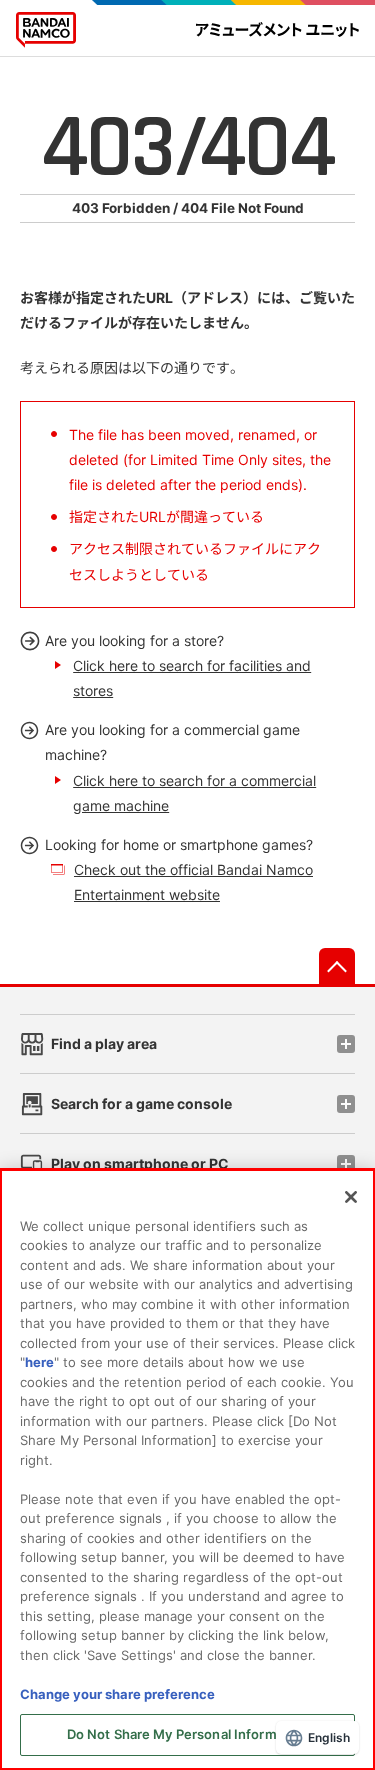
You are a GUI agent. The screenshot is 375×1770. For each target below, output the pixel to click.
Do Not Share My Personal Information (188, 1734)
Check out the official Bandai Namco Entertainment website (193, 882)
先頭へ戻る (337, 966)
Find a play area (104, 1043)
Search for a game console (141, 1103)
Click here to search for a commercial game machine (194, 793)
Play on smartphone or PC (140, 1163)
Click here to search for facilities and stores (192, 678)
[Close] (351, 1197)
